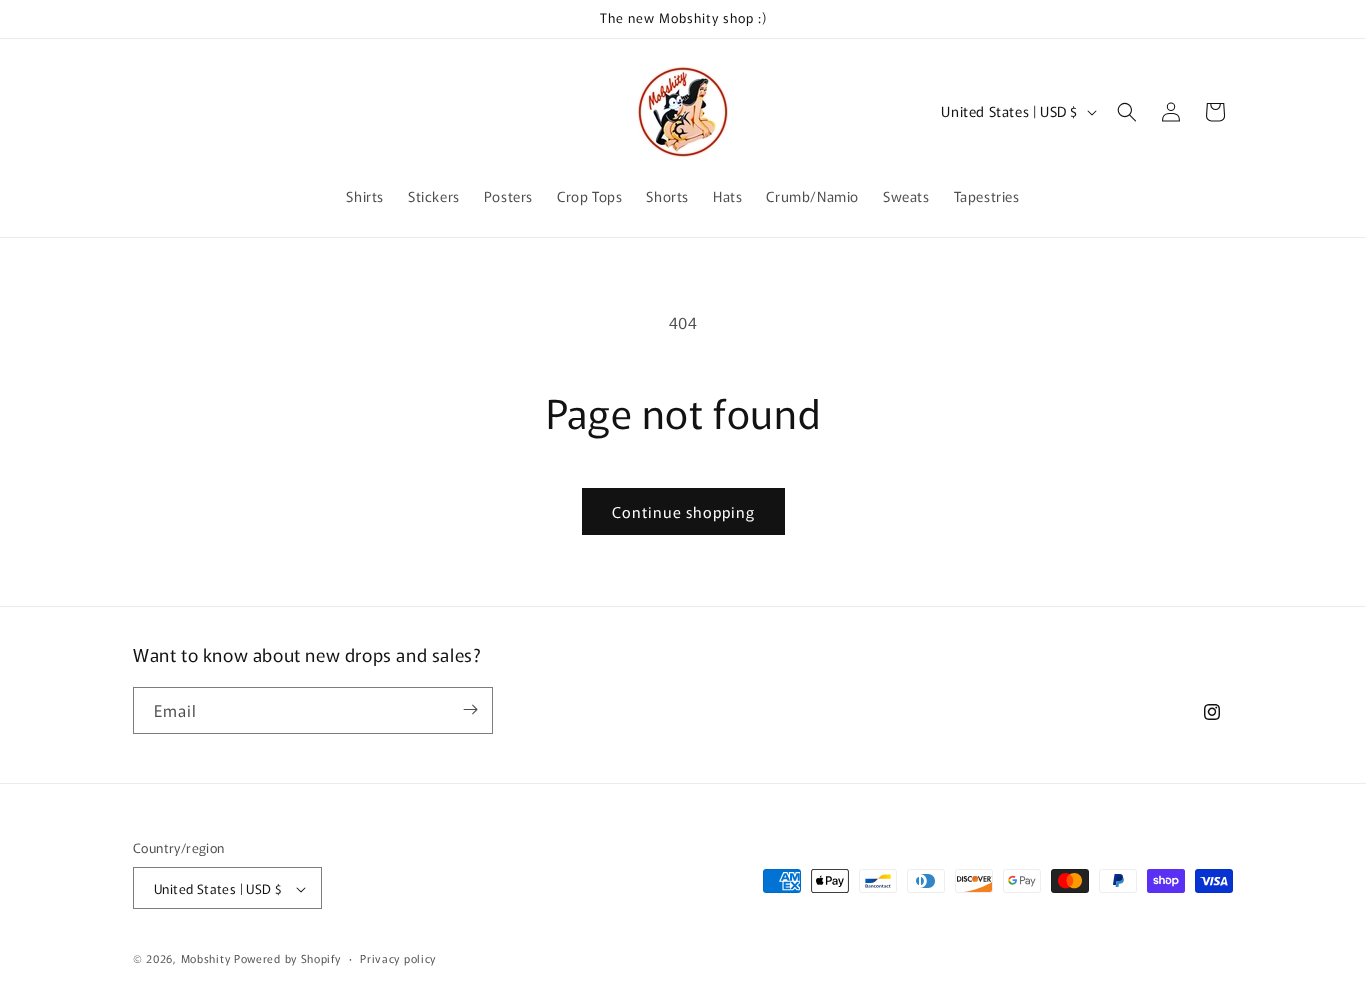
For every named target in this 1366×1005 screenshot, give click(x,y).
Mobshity (206, 959)
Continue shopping (683, 511)
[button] (1127, 112)
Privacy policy (398, 958)
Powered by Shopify (287, 959)
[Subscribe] (470, 709)
